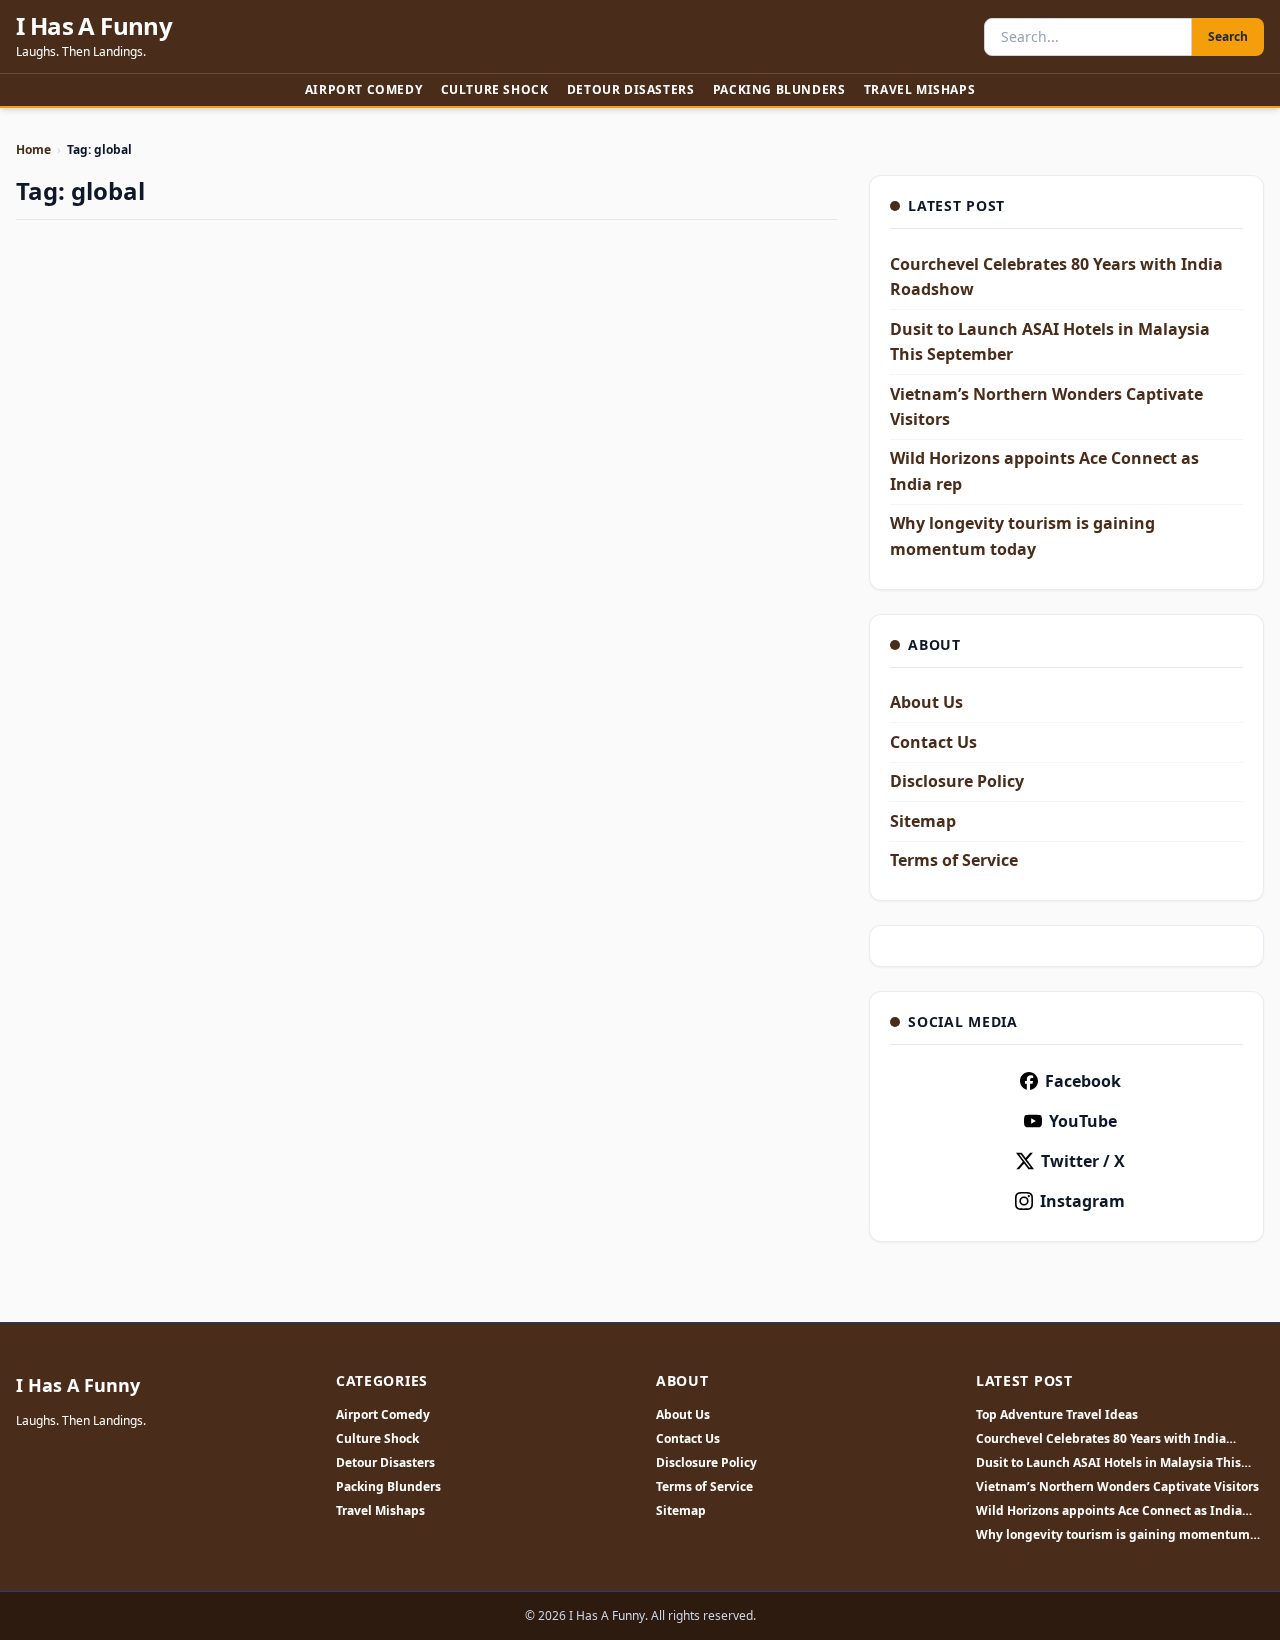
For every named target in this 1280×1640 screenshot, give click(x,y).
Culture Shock (495, 89)
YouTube (1083, 1121)
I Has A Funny (94, 26)
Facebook (1083, 1081)
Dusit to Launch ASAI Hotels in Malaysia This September (1108, 1463)
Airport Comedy (363, 89)
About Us (926, 702)
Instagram (1082, 1201)
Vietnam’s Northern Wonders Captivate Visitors (1117, 1487)
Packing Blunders (779, 89)
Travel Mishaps (919, 89)
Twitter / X (1083, 1161)
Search (1228, 36)
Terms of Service (954, 860)
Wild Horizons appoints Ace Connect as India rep (1109, 1511)
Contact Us (933, 742)
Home (33, 149)
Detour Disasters (631, 89)
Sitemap (923, 821)
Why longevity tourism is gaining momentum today (1113, 1535)
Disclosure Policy (957, 781)
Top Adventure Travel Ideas (1057, 1415)
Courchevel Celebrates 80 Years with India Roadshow (1101, 1439)
